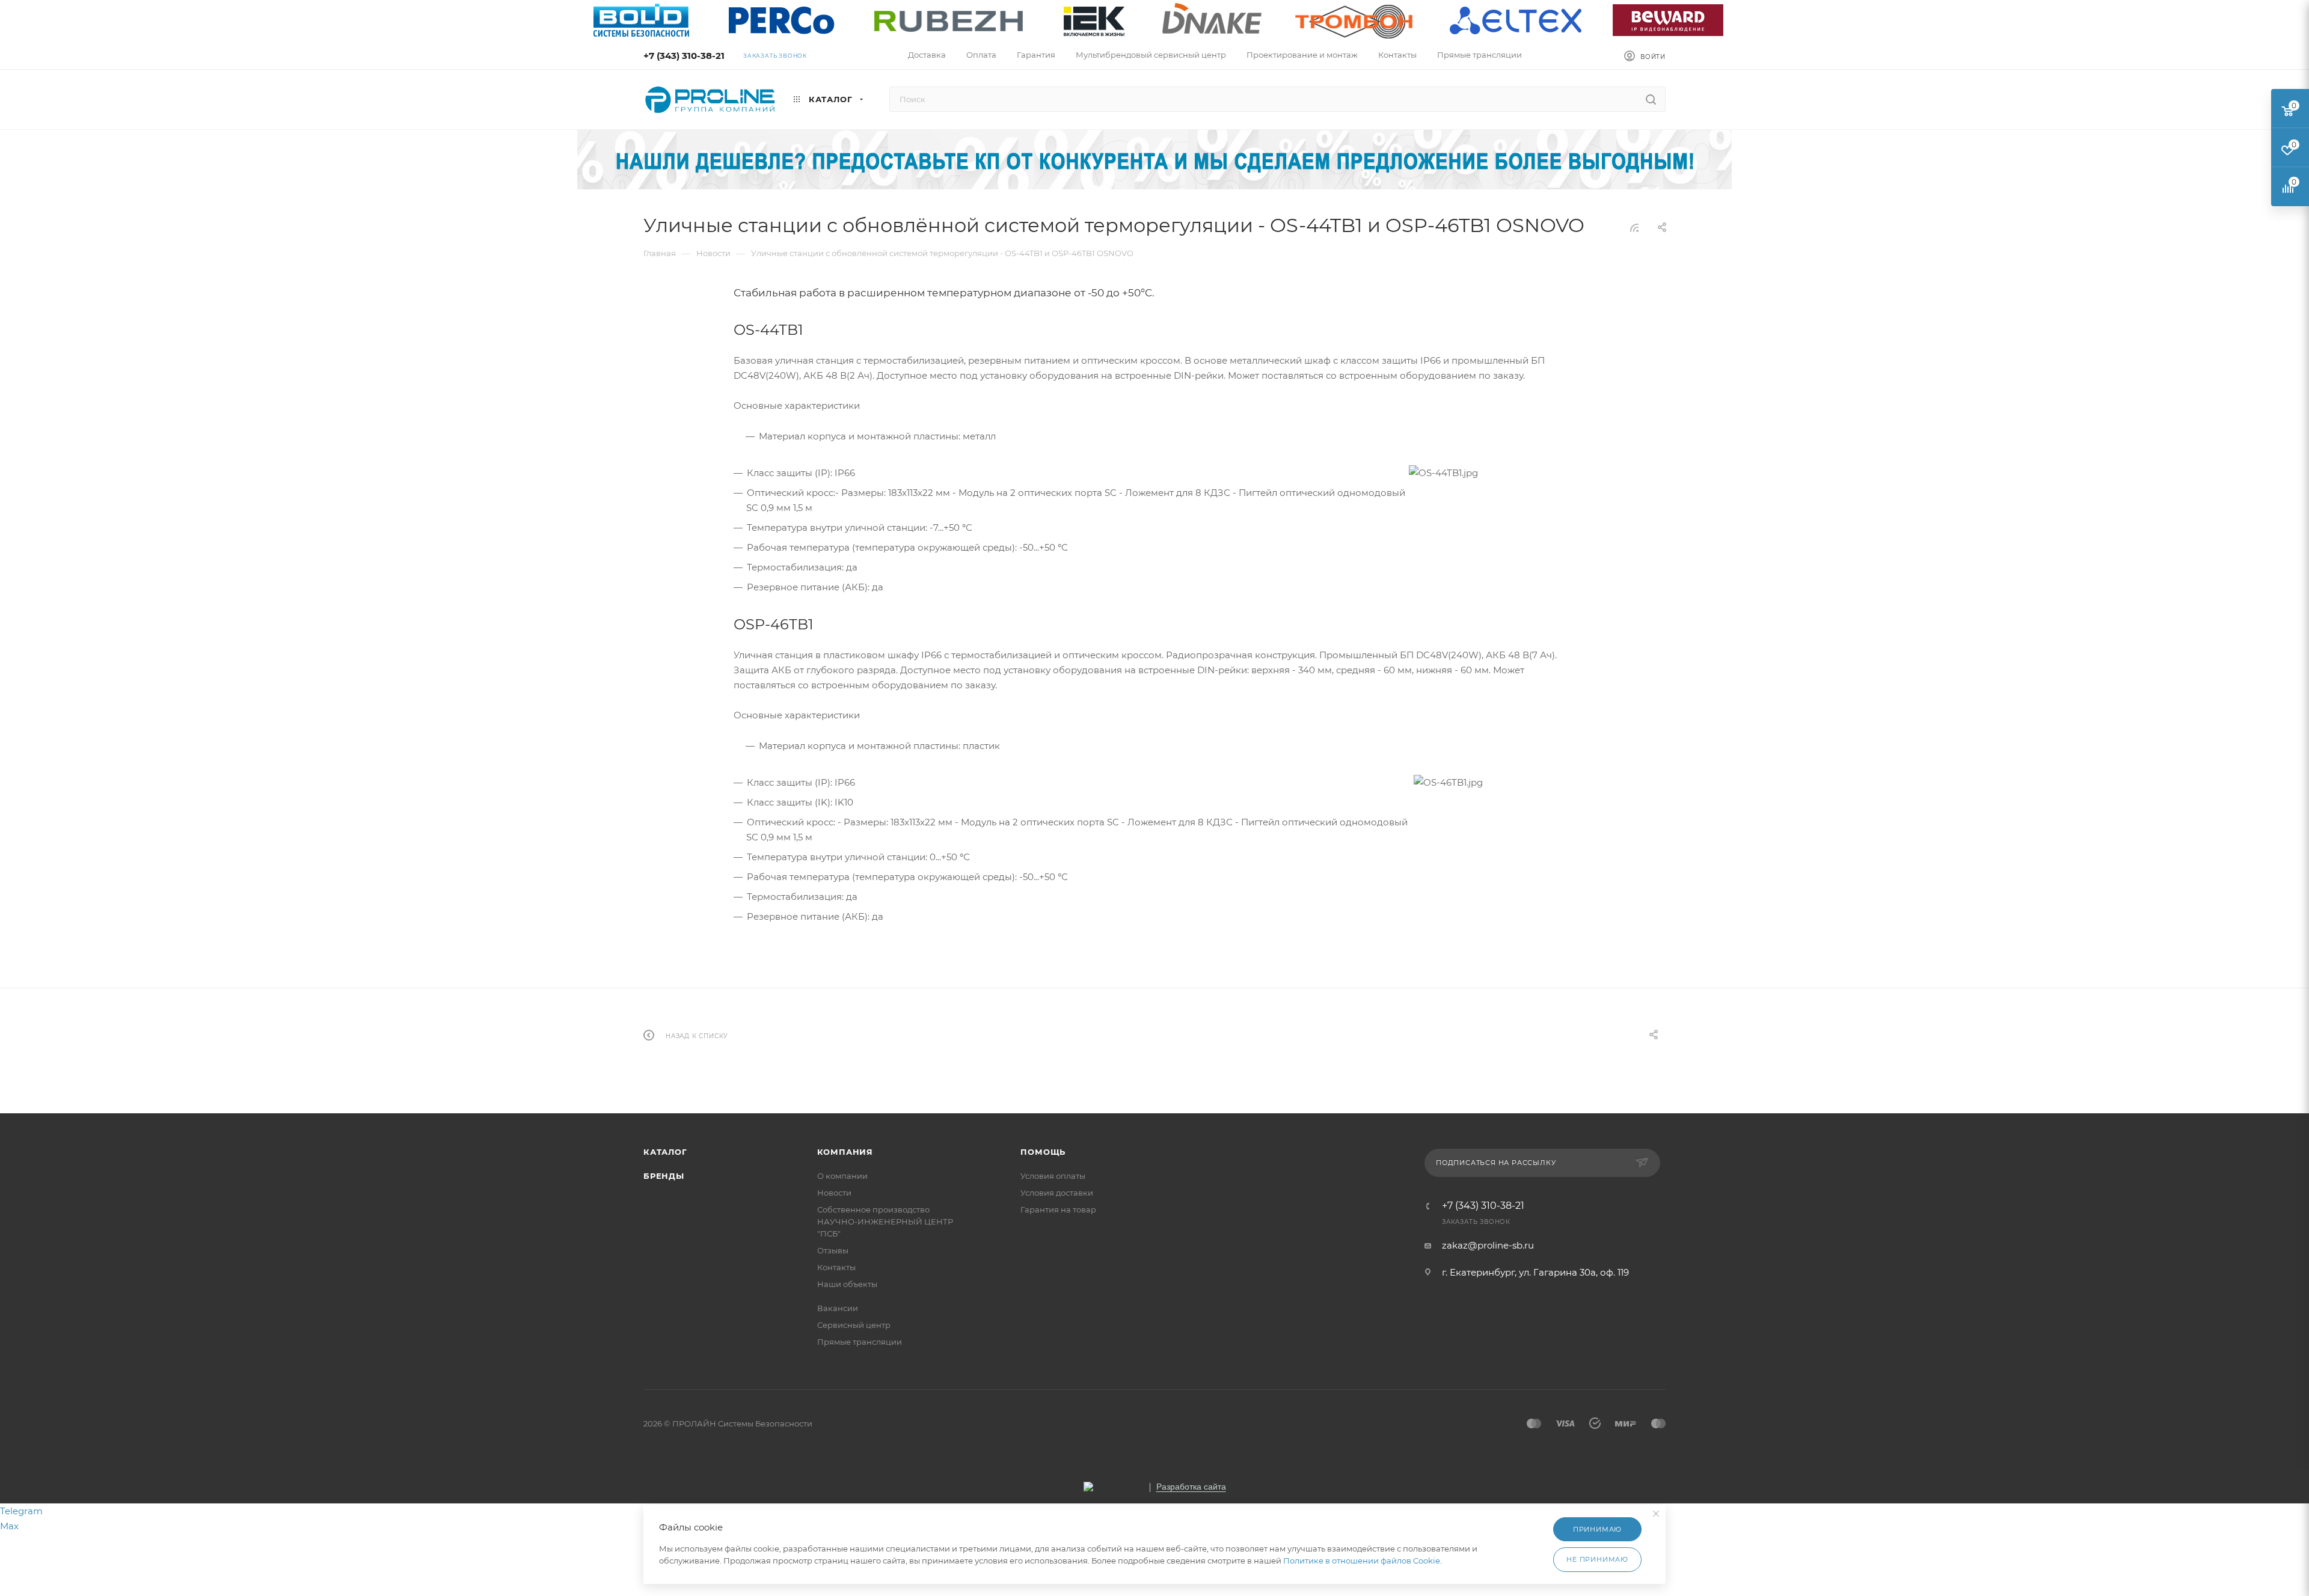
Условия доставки (1057, 1193)
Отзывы (833, 1250)
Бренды (664, 1176)
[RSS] (1634, 228)
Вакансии (838, 1308)
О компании (842, 1176)
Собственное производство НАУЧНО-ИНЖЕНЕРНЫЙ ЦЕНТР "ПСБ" (885, 1221)
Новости (834, 1193)
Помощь (1043, 1152)
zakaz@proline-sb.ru (1488, 1245)
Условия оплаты (1053, 1176)
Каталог (665, 1152)
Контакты (836, 1267)
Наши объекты (847, 1284)
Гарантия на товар (1058, 1209)
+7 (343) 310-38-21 (684, 56)
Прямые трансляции (860, 1342)
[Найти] (1651, 99)
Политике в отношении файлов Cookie (1362, 1561)
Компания (845, 1152)
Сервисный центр (854, 1325)
